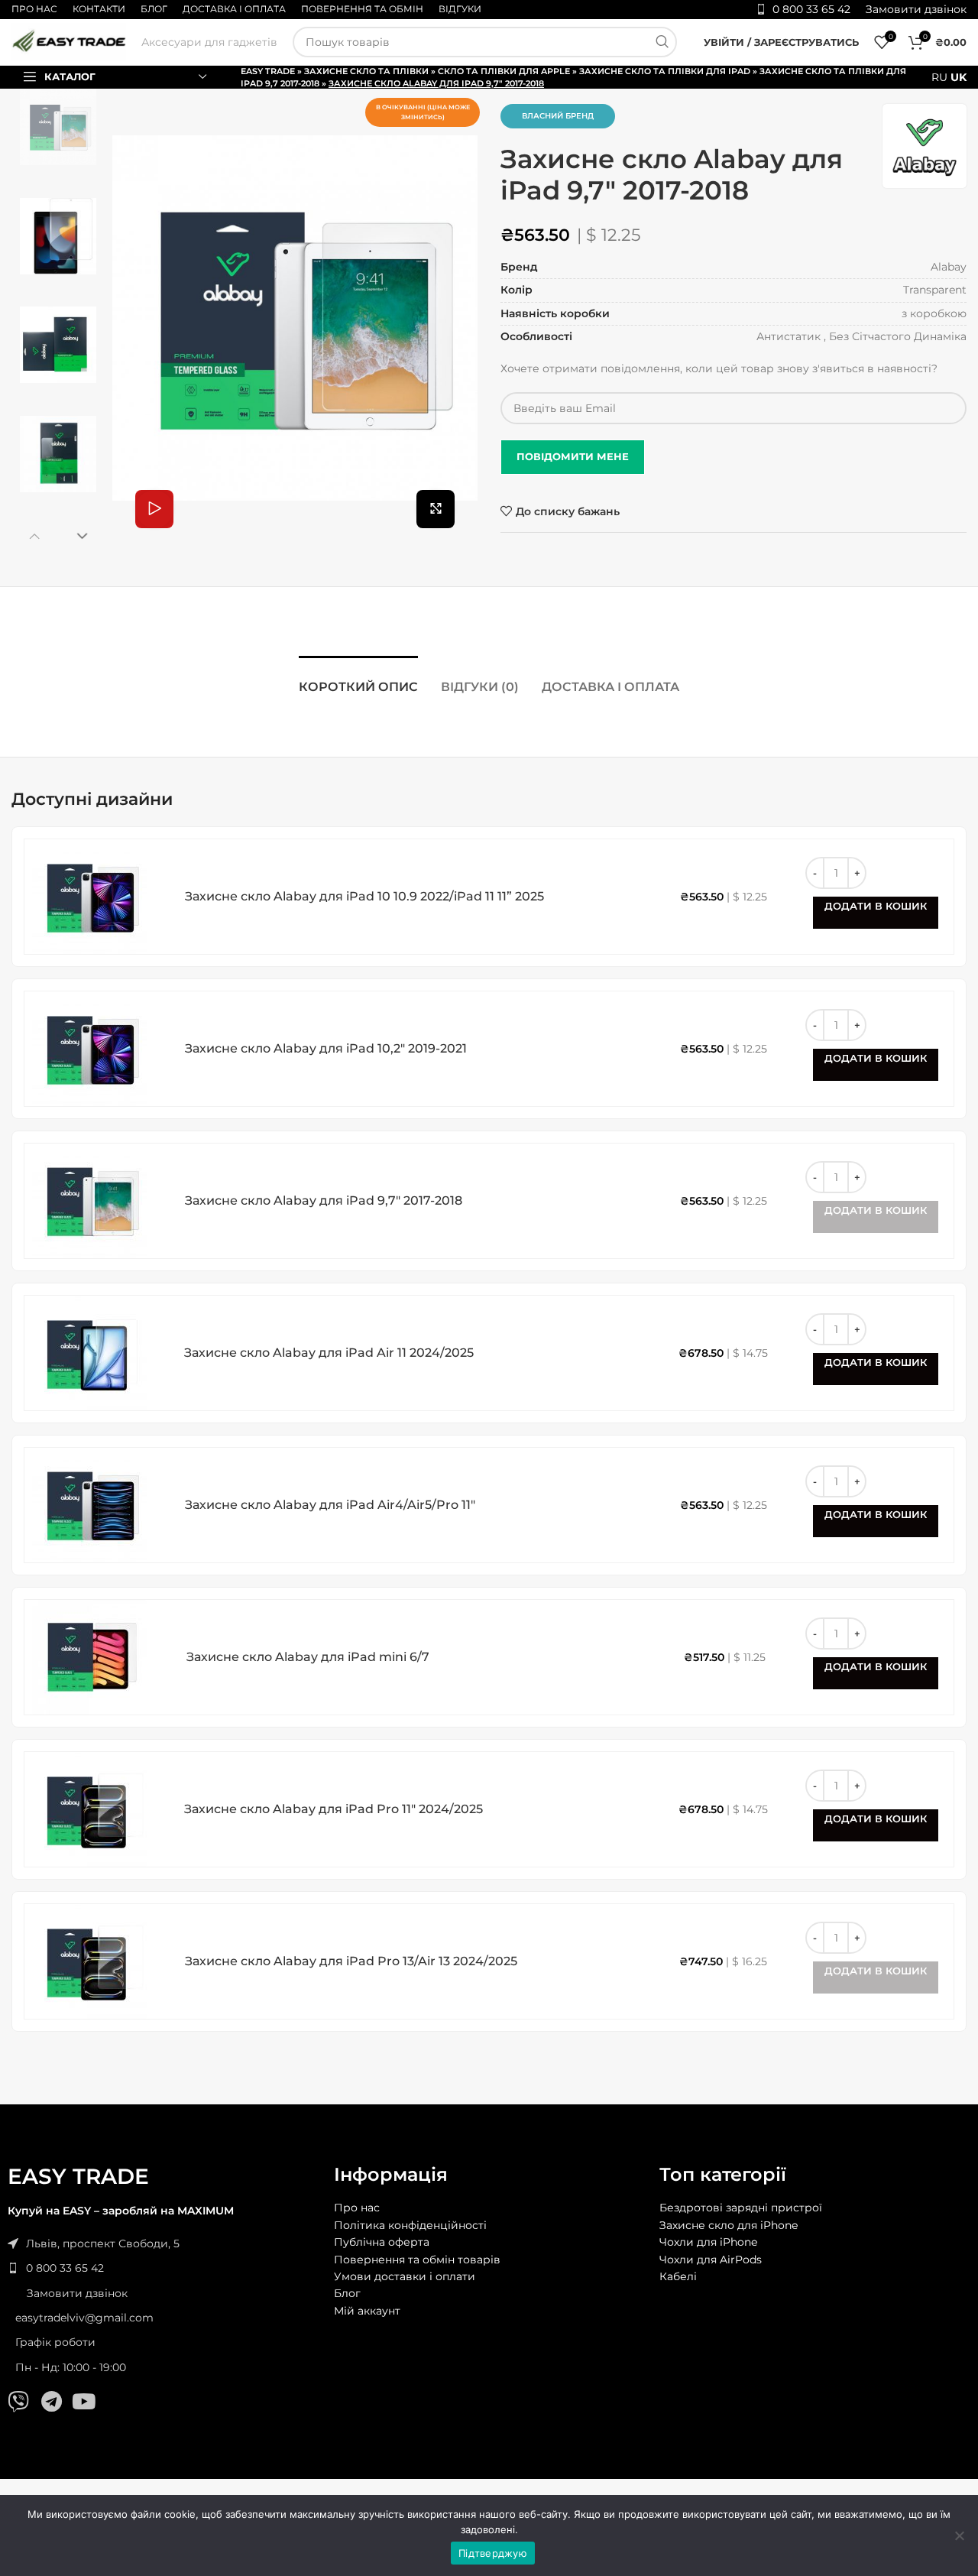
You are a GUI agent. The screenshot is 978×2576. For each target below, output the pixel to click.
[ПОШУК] (662, 42)
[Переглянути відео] (154, 509)
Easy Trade (268, 71)
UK (959, 77)
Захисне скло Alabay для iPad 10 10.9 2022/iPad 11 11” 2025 (364, 896)
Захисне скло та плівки (366, 71)
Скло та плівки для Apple (504, 71)
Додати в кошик (876, 906)
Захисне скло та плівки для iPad (665, 71)
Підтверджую (493, 2553)
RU (939, 77)
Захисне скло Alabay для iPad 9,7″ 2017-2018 (324, 1200)
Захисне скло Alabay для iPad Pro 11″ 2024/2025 (334, 1809)
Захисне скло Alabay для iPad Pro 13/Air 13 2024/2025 (351, 1961)
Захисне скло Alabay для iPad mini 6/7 (308, 1657)
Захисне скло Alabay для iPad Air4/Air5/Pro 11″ (330, 1505)
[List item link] (163, 2268)
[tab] (358, 679)
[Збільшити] (436, 509)
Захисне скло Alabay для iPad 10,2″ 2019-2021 (326, 1048)
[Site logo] (69, 41)
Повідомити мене (573, 456)
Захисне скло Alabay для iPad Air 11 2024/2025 (329, 1353)
